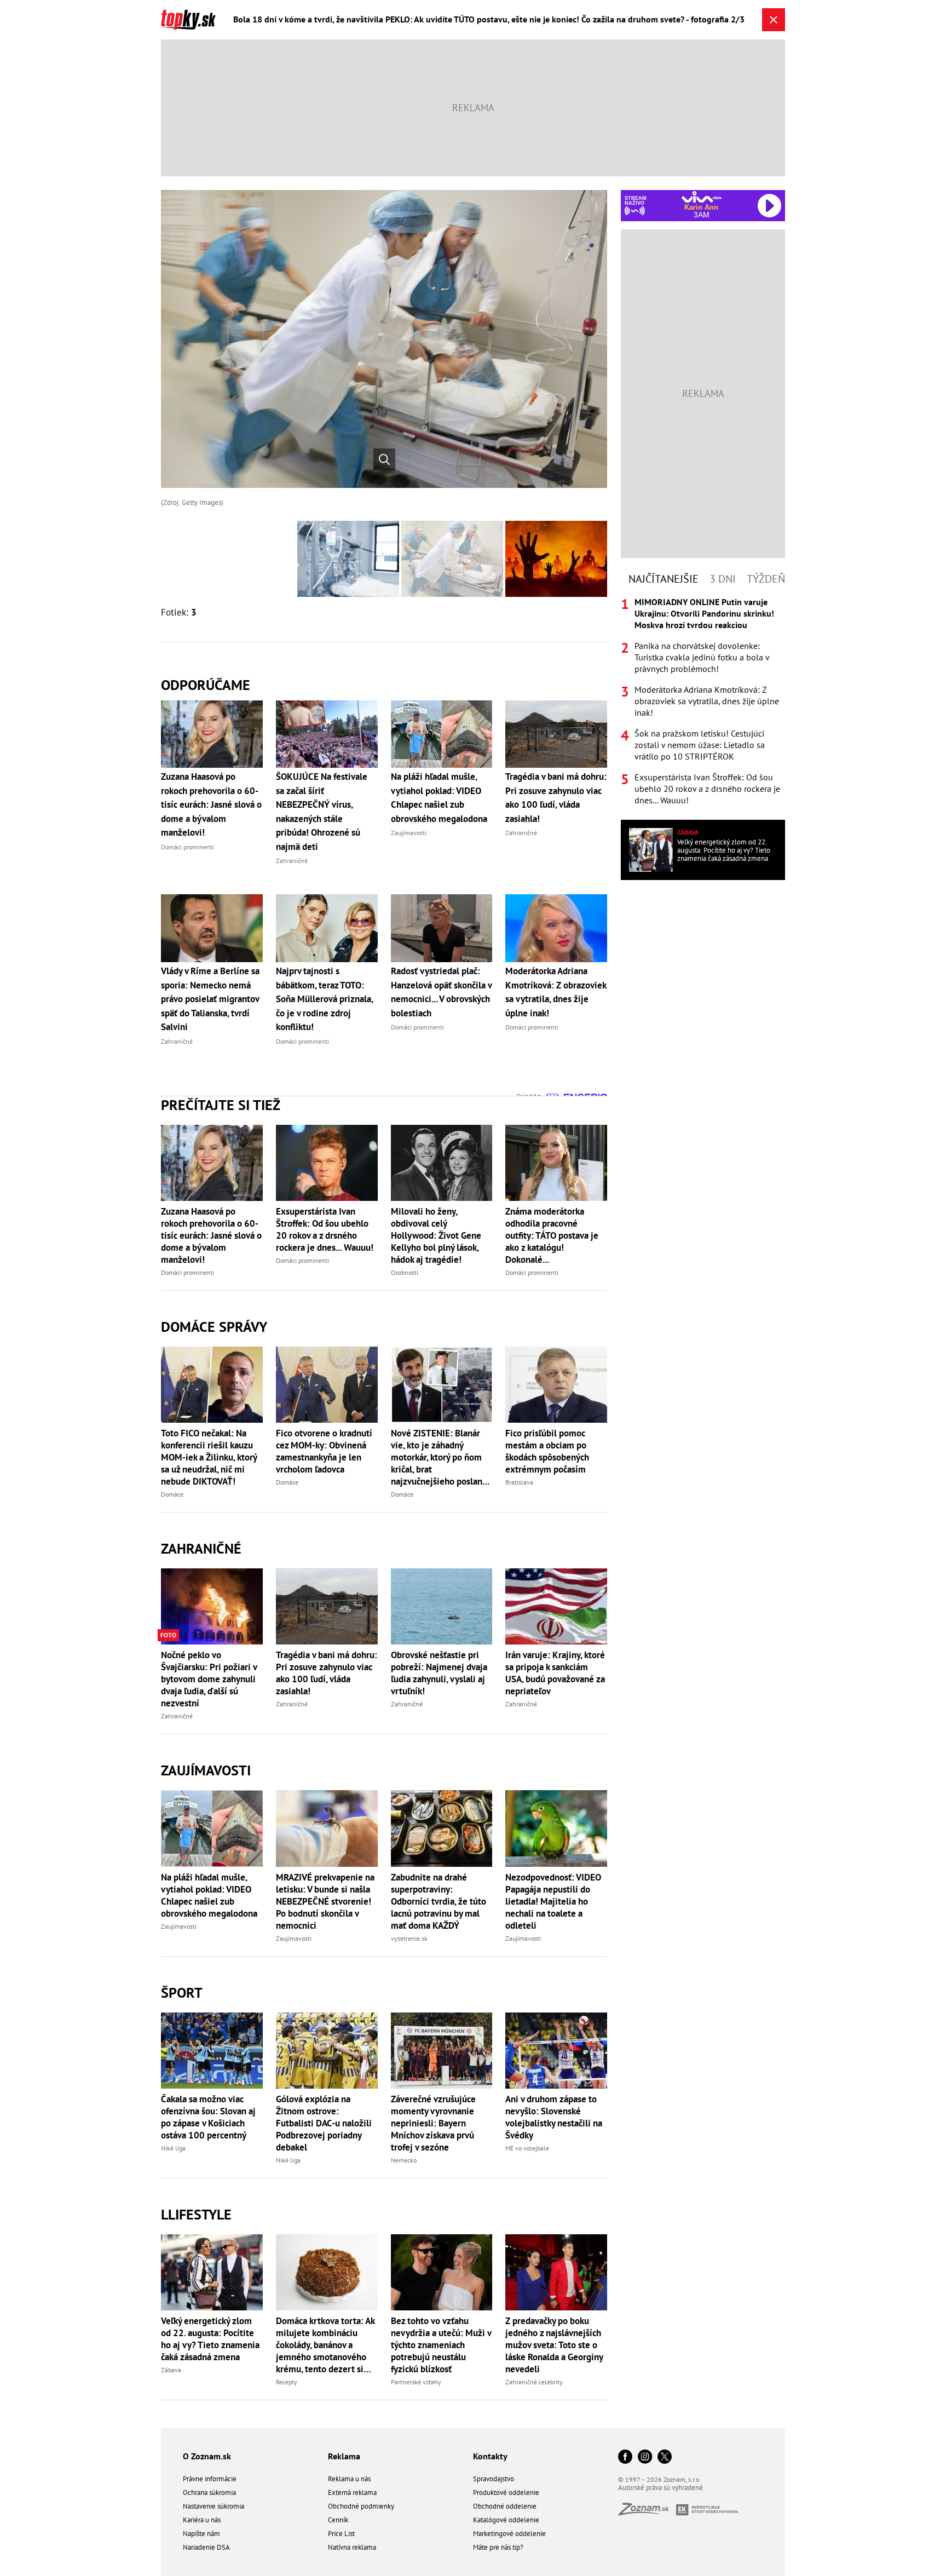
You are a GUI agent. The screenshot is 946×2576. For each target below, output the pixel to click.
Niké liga (173, 2148)
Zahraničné (201, 1548)
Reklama (344, 2456)
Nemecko (404, 2160)
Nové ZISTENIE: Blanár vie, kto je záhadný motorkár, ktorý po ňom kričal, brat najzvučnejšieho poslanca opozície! (441, 1457)
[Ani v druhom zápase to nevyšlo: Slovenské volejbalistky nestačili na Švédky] (556, 2051)
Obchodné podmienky (361, 2506)
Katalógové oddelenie (506, 2520)
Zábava (171, 2370)
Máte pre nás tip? (498, 2547)
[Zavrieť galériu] (774, 20)
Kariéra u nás (202, 2520)
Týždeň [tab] (766, 579)
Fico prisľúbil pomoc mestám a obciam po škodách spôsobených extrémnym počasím (547, 1451)
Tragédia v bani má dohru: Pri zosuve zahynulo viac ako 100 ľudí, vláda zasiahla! (327, 1673)
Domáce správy (214, 1327)
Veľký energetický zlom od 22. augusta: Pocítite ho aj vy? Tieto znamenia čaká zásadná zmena (210, 2339)
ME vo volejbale (527, 2148)
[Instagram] (645, 2457)
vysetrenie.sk (409, 1938)
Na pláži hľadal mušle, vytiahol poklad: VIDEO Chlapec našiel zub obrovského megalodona (209, 1895)
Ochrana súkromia (209, 2492)
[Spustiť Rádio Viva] (702, 197)
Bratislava (519, 1482)
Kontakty (490, 2456)
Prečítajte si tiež (221, 1105)
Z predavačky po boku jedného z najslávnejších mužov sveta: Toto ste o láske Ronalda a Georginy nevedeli (554, 2345)
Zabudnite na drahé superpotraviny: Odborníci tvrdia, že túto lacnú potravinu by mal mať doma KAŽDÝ (439, 1901)
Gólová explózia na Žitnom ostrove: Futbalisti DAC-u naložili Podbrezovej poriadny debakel (324, 2123)
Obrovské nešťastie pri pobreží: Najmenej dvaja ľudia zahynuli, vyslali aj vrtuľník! (439, 1673)
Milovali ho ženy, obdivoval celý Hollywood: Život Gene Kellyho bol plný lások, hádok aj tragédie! (436, 1235)
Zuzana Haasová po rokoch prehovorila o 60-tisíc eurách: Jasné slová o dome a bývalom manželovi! (211, 1235)
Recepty (287, 2382)
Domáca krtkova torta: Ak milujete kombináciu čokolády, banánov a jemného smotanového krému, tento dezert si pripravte (325, 2345)
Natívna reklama (352, 2547)
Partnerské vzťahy (416, 2382)
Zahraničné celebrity (534, 2382)
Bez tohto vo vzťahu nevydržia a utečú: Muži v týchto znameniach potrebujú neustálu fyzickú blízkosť (441, 2345)
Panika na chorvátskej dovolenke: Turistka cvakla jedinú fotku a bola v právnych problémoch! (702, 657)
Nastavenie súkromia (214, 2506)
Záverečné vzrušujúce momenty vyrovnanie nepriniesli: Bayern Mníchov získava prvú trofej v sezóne (433, 2123)
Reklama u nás (349, 2479)
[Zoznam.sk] (647, 2512)
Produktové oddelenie (506, 2492)
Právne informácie (210, 2479)
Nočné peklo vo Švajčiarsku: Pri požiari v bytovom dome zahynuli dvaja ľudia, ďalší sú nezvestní (209, 1679)
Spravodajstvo (494, 2479)
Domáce (172, 1494)
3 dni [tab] (723, 579)
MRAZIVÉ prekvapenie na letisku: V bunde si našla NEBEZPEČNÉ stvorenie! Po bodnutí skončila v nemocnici (325, 1901)
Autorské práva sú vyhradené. (661, 2488)
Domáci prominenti (188, 1272)
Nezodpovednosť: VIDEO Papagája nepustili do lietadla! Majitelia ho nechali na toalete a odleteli (553, 1901)
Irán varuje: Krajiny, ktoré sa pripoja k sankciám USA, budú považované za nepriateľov (555, 1673)
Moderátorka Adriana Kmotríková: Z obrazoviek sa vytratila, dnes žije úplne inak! (707, 701)
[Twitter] (665, 2457)
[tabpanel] (703, 701)
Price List (341, 2534)
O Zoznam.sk (207, 2456)
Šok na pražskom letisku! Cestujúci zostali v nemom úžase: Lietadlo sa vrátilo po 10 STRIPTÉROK (700, 745)
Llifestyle (196, 2214)
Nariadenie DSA (206, 2547)
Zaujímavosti (206, 1770)
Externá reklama (352, 2492)
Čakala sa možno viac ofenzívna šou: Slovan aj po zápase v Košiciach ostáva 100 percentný (208, 2117)
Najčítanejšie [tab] (664, 579)
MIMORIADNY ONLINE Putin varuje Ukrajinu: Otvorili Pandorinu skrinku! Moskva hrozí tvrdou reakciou (704, 613)
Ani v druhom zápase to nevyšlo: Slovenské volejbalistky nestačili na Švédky (554, 2117)
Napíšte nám (201, 2534)
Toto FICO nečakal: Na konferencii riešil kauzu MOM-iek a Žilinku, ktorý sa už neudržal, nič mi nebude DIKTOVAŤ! (209, 1457)
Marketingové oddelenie (509, 2534)
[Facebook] (625, 2457)
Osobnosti (405, 1272)
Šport (182, 1993)
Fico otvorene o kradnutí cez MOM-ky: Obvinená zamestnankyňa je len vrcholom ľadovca (324, 1451)
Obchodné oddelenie (505, 2506)
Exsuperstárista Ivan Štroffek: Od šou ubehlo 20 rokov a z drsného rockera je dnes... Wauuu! (325, 1229)
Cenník (338, 2520)
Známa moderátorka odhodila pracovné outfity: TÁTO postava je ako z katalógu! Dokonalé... (552, 1235)
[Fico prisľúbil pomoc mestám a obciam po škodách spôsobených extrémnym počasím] (556, 1385)
